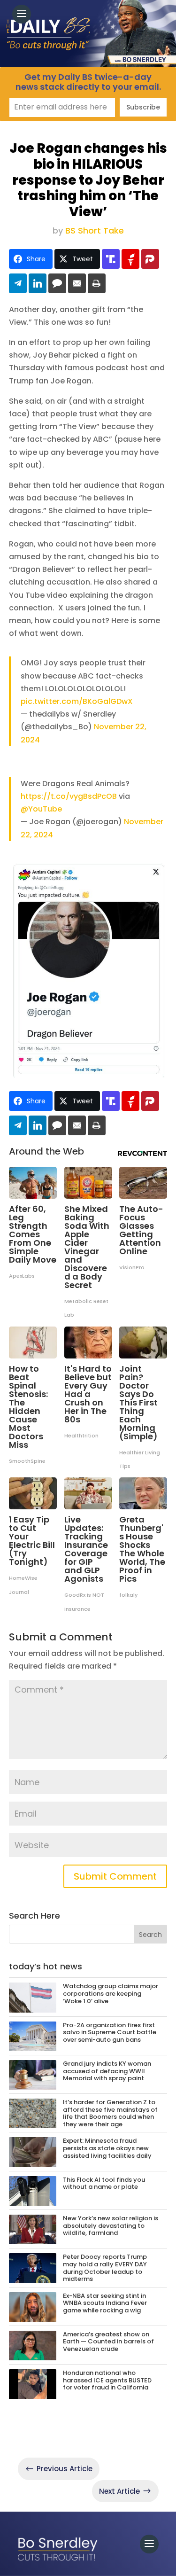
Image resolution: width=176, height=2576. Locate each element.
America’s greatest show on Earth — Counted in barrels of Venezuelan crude (108, 2342)
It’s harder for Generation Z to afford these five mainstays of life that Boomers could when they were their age (110, 2113)
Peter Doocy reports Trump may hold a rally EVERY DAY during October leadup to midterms (105, 2268)
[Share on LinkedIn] (38, 283)
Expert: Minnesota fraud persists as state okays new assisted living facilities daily (107, 2148)
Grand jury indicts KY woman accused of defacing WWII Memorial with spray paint (107, 2071)
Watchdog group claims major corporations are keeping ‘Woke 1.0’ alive (111, 1993)
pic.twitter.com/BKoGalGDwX (77, 701)
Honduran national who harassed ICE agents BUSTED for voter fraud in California (107, 2380)
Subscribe (143, 107)
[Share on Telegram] (18, 283)
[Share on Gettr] (130, 259)
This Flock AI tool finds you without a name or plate (104, 2183)
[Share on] (57, 283)
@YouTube (41, 809)
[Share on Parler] (150, 259)
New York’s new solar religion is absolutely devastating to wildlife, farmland (111, 2225)
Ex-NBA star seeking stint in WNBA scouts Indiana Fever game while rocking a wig (105, 2303)
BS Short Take (95, 230)
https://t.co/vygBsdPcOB (69, 796)
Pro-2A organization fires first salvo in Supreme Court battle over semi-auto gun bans (110, 2032)
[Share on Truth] (111, 259)
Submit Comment (115, 1876)
